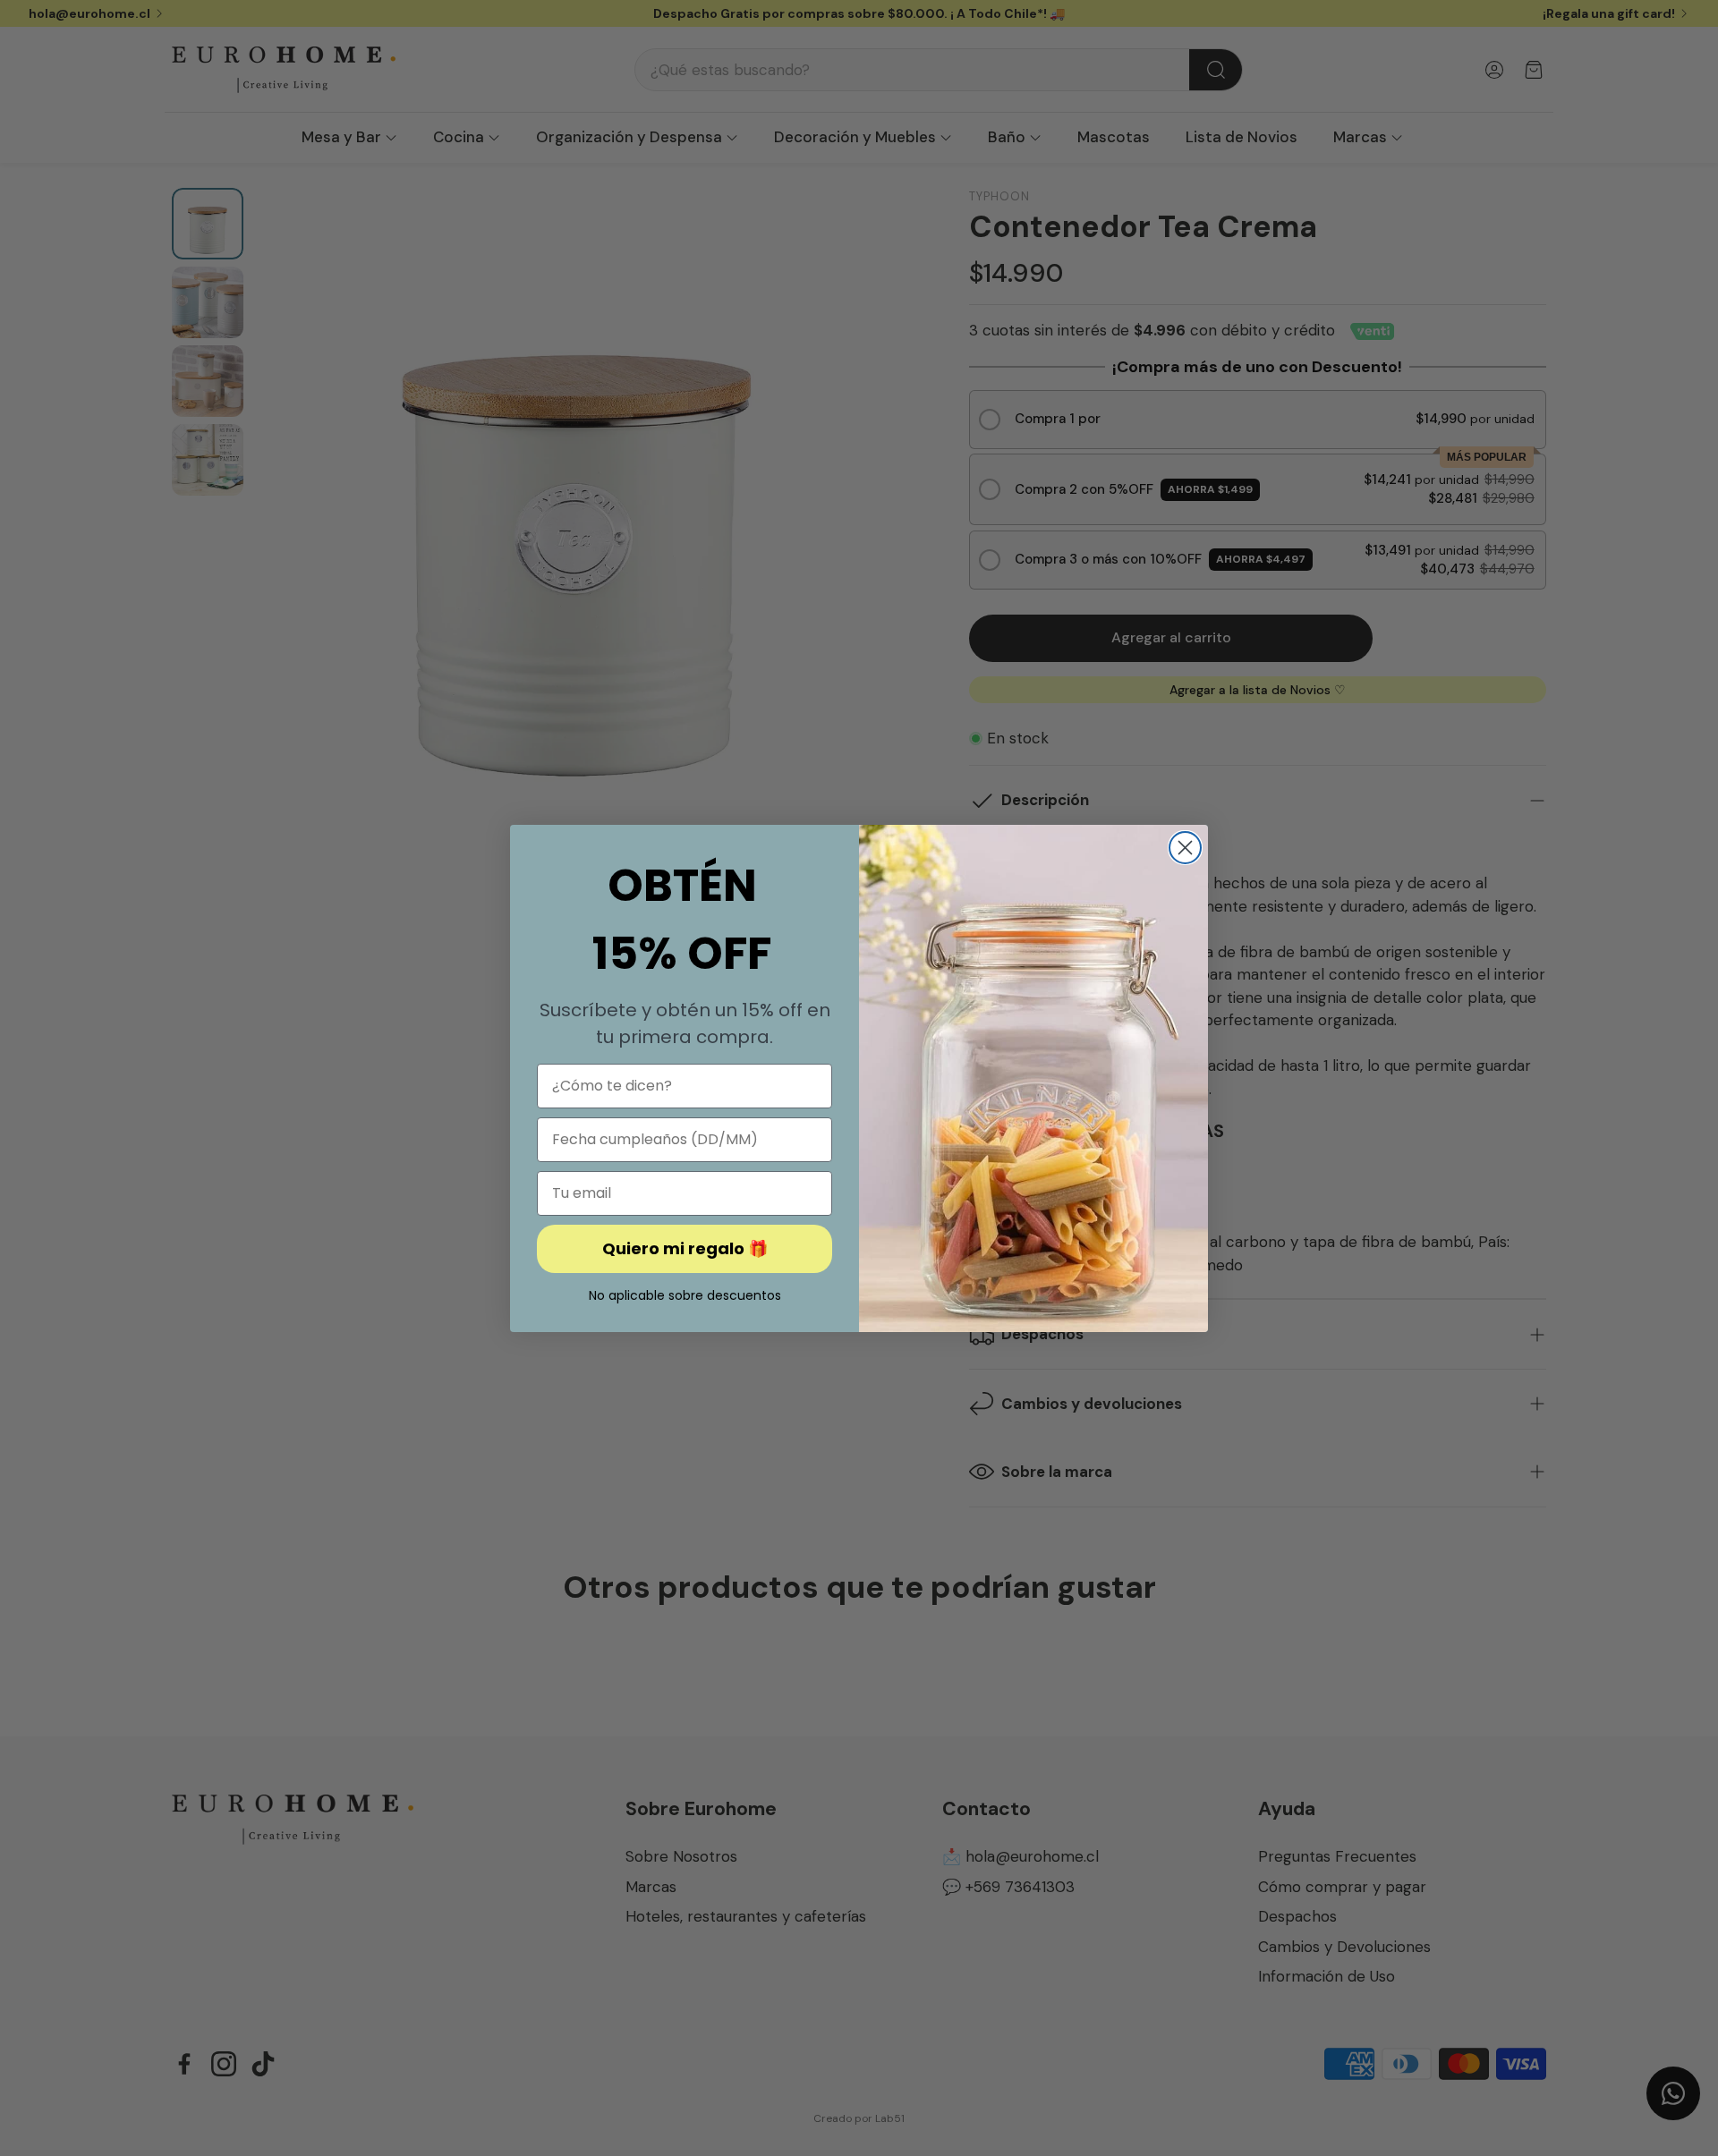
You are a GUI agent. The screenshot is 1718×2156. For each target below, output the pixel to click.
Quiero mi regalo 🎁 (685, 1248)
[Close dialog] (1185, 848)
